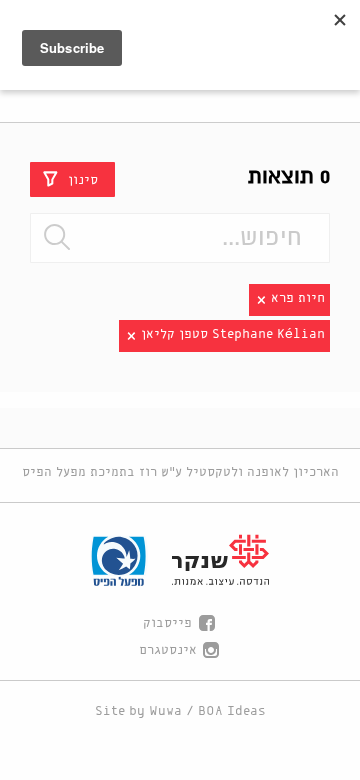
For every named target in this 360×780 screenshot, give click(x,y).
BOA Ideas (232, 711)
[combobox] (180, 238)
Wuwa (165, 711)
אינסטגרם (168, 650)
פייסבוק (167, 623)
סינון (83, 179)
